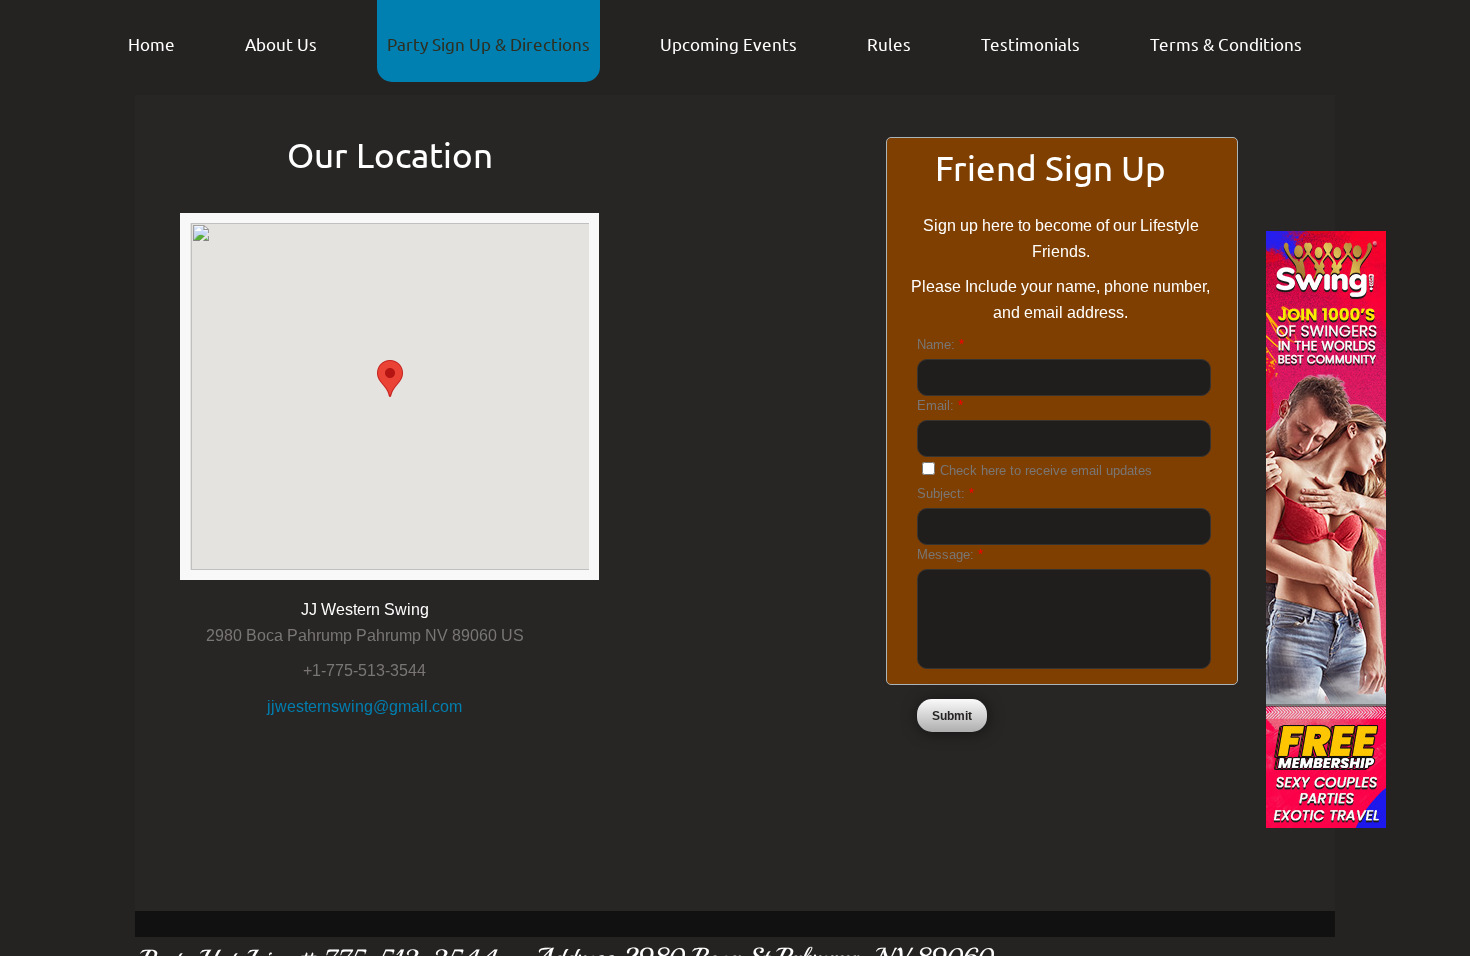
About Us (281, 43)
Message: (950, 554)
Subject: (945, 493)
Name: (940, 344)
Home (151, 43)
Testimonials (1030, 43)
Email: (940, 405)
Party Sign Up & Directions (488, 43)
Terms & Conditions (1226, 43)
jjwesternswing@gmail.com (364, 706)
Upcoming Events (728, 43)
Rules (889, 43)
